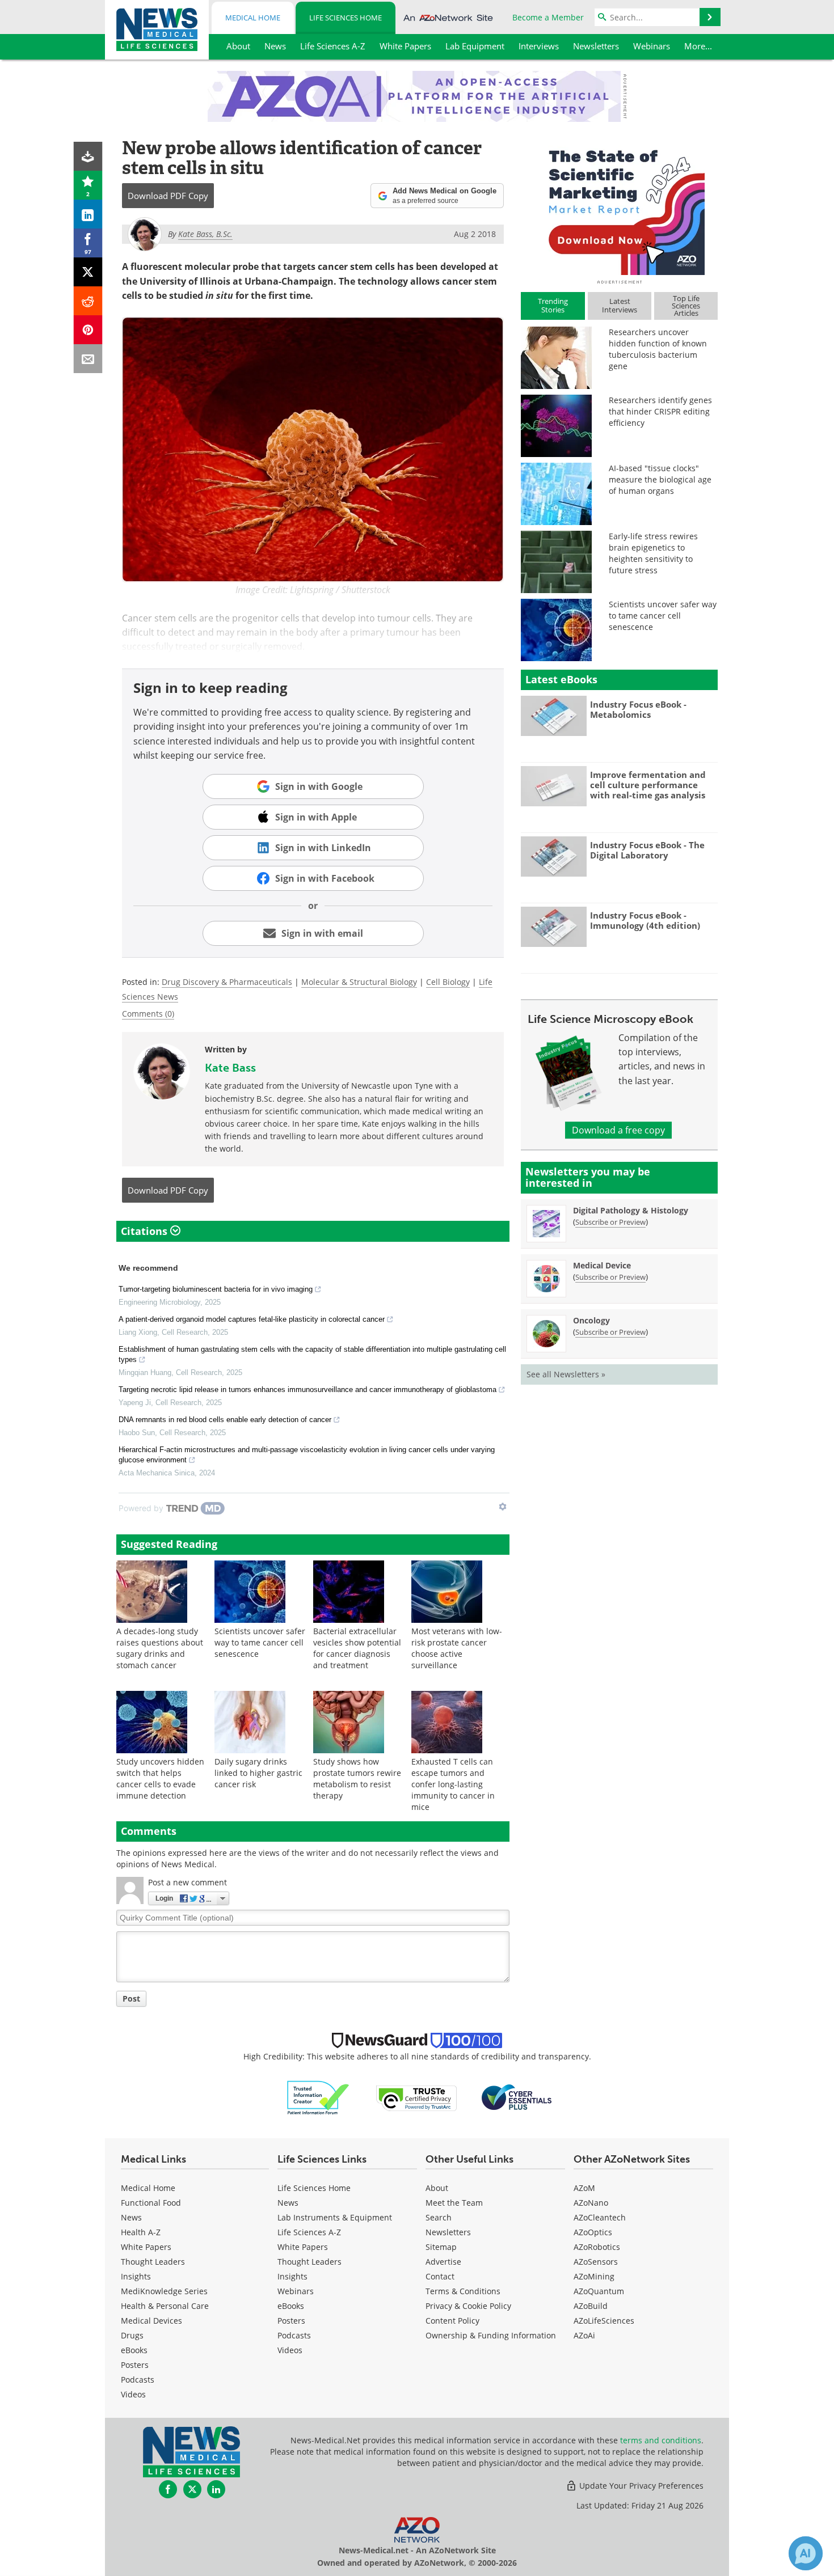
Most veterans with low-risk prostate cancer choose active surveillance (457, 1648)
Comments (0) (148, 1014)
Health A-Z (141, 2232)
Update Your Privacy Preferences (640, 2486)
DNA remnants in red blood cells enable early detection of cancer (225, 1420)
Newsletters (448, 2232)
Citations (146, 1231)
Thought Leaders (153, 2262)
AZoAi (584, 2335)
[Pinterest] (88, 330)
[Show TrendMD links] (503, 1507)
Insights (136, 2276)
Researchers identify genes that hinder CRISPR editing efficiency (660, 411)
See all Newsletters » (566, 1374)
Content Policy (452, 2321)
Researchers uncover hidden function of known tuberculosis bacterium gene (658, 349)
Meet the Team (454, 2203)
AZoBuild (591, 2306)
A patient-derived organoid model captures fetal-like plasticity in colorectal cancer (252, 1319)
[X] (88, 272)
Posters (135, 2365)
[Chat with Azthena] (806, 2553)
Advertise (443, 2262)
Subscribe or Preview (610, 1222)
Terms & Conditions (463, 2291)
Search (439, 2217)
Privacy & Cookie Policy (468, 2306)
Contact (440, 2276)
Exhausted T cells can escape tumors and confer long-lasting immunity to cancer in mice (453, 1784)
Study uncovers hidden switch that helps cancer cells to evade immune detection (160, 1778)
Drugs (132, 2335)
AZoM (584, 2188)
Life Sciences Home (346, 18)
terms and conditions (661, 2440)
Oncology (591, 1320)
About (437, 2188)
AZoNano (591, 2203)
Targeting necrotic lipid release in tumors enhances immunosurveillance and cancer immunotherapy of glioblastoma (308, 1389)
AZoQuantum (599, 2291)
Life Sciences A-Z (309, 2232)
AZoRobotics (597, 2247)
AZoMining (594, 2276)
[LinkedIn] (88, 214)
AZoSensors (596, 2262)
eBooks (134, 2350)
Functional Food (151, 2203)
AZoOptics (593, 2232)
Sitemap (441, 2247)
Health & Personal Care (165, 2306)
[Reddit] (88, 301)
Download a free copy (618, 1130)
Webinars (296, 2291)
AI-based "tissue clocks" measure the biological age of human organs (660, 479)
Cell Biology (448, 982)
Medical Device (602, 1265)
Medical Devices (151, 2321)
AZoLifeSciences (604, 2321)
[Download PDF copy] (88, 156)
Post (131, 1998)
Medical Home (253, 18)
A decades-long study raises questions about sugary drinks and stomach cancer (160, 1648)
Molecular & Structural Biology (359, 982)
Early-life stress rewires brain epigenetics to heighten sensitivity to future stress (653, 553)
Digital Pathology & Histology (631, 1210)
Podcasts (138, 2380)
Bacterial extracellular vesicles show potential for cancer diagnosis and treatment (357, 1648)
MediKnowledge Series (164, 2291)
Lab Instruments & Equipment (335, 2217)
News (131, 2217)
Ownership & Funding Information (491, 2335)
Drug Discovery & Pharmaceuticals (227, 982)
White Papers (146, 2247)
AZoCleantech (600, 2217)
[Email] (88, 359)
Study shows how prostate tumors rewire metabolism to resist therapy (357, 1778)
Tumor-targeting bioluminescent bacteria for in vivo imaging (216, 1289)
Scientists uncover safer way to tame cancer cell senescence (260, 1642)
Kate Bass (230, 1068)
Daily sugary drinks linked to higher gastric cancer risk (258, 1773)
